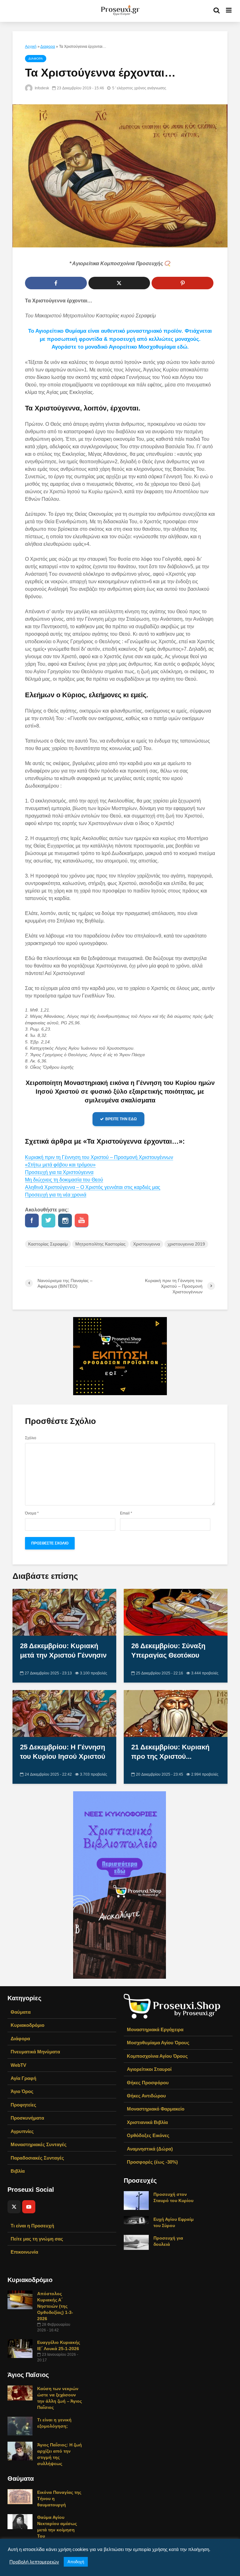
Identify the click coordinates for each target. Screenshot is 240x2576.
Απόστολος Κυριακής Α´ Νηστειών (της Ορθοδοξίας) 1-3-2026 (55, 2306)
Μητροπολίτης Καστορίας (100, 1244)
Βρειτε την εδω (121, 1119)
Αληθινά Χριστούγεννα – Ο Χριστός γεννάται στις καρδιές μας (93, 1187)
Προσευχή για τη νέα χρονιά (56, 1195)
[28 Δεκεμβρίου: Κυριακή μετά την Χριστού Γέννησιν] (64, 1612)
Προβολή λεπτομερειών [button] (34, 2562)
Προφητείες (23, 2105)
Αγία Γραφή (23, 2078)
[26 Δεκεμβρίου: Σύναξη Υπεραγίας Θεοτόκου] (176, 1612)
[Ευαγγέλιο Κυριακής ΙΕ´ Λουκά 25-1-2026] (20, 2348)
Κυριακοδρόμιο (27, 2025)
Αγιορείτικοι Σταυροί (149, 2069)
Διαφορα (48, 47)
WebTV (18, 2065)
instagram (65, 1221)
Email (126, 1513)
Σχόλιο (31, 1438)
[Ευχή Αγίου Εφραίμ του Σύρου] (136, 2220)
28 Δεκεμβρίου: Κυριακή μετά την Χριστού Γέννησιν (63, 1651)
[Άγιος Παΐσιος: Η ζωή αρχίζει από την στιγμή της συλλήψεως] (20, 2451)
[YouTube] (29, 2207)
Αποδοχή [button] (76, 2562)
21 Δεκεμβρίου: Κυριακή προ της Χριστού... (170, 1752)
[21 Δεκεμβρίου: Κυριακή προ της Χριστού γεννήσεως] (176, 1713)
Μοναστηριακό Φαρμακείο (156, 2109)
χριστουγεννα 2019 (186, 1244)
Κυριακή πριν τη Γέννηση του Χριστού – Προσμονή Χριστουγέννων (99, 1157)
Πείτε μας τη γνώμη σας (37, 2239)
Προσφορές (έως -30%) (152, 2162)
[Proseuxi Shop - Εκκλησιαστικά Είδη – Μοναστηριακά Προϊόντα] (172, 2006)
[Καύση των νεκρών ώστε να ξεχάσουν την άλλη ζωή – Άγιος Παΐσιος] (20, 2393)
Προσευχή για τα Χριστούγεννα (59, 1172)
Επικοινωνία (24, 2252)
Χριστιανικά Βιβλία (147, 2122)
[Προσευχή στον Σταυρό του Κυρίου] (136, 2200)
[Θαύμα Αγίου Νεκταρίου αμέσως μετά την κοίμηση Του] (20, 2521)
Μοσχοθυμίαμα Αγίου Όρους (158, 2043)
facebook (32, 1221)
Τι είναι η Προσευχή (32, 2226)
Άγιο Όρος (22, 2091)
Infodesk (41, 88)
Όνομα (32, 1513)
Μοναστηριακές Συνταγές (39, 2144)
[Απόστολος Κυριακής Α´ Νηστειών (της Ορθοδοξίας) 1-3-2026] (20, 2300)
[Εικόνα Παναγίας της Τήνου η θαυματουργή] (20, 2496)
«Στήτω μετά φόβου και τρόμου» (60, 1165)
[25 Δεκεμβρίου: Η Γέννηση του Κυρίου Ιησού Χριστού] (64, 1713)
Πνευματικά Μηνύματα (35, 2052)
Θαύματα (21, 2012)
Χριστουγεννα (147, 1244)
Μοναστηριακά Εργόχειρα (155, 2029)
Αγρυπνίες (22, 2131)
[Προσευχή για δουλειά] (136, 2242)
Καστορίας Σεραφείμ (48, 1244)
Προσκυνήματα (27, 2118)
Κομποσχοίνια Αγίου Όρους (157, 2056)
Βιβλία (18, 2171)
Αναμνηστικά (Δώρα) (150, 2149)
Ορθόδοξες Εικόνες (148, 2135)
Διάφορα (20, 2039)
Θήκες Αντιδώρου (146, 2096)
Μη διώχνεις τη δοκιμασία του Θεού (64, 1180)
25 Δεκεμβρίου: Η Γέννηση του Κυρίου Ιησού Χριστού (63, 1752)
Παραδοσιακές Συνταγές (37, 2158)
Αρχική (31, 47)
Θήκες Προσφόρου (148, 2083)
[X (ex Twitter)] (14, 2207)
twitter (48, 1221)
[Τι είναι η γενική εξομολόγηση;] (20, 2426)
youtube (82, 1221)
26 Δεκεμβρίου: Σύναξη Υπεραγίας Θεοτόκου (168, 1651)
